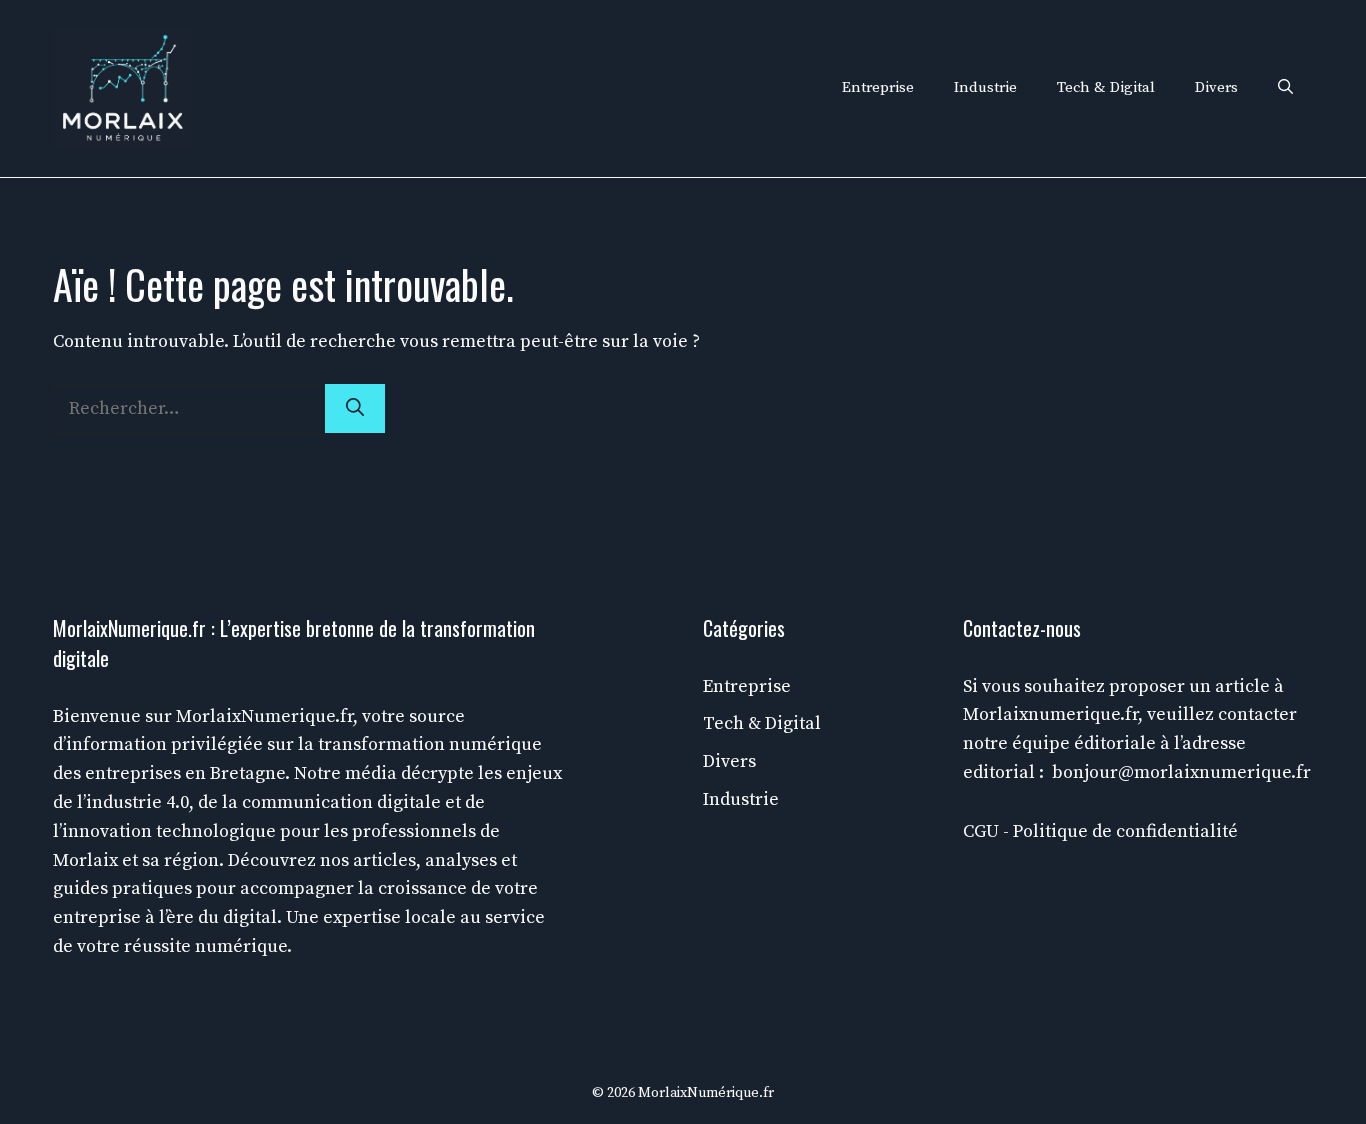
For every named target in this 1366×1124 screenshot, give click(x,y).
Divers (1216, 87)
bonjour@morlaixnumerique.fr (1181, 772)
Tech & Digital (1106, 87)
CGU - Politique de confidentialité (1100, 831)
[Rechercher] (355, 408)
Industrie (985, 87)
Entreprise (878, 87)
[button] (1285, 88)
